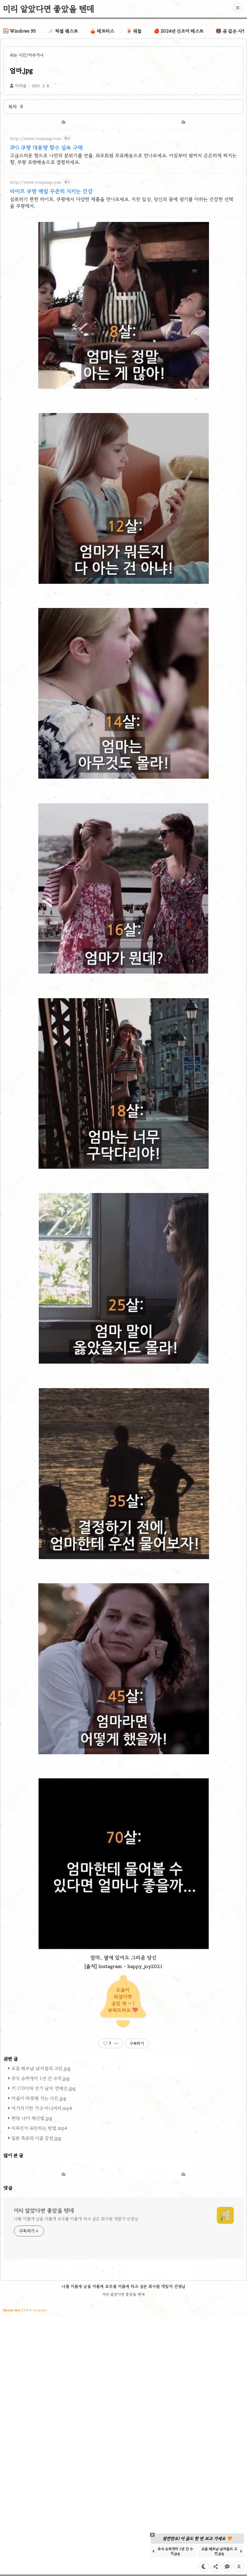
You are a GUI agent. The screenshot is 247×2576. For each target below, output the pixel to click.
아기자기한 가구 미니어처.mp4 (42, 2108)
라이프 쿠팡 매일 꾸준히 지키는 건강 (51, 191)
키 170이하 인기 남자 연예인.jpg (44, 2088)
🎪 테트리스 (102, 31)
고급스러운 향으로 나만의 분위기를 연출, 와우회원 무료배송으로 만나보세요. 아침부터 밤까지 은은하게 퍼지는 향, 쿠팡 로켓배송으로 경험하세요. (123, 159)
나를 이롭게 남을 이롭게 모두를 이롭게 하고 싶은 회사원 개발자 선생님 (76, 2219)
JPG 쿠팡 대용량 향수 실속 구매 (46, 147)
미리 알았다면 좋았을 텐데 (49, 9)
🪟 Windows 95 (20, 31)
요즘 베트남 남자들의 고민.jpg (41, 2068)
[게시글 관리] (116, 2043)
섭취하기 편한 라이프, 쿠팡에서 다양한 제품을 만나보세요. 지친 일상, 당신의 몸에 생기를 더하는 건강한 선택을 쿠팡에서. (122, 203)
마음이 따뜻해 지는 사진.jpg (39, 2098)
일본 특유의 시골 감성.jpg (36, 2138)
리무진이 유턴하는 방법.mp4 (39, 2128)
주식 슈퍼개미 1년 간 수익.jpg (41, 2078)
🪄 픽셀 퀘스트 (63, 31)
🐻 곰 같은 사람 (231, 31)
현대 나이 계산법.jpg (32, 2118)
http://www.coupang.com (35, 139)
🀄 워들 (134, 31)
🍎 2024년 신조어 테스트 (179, 31)
